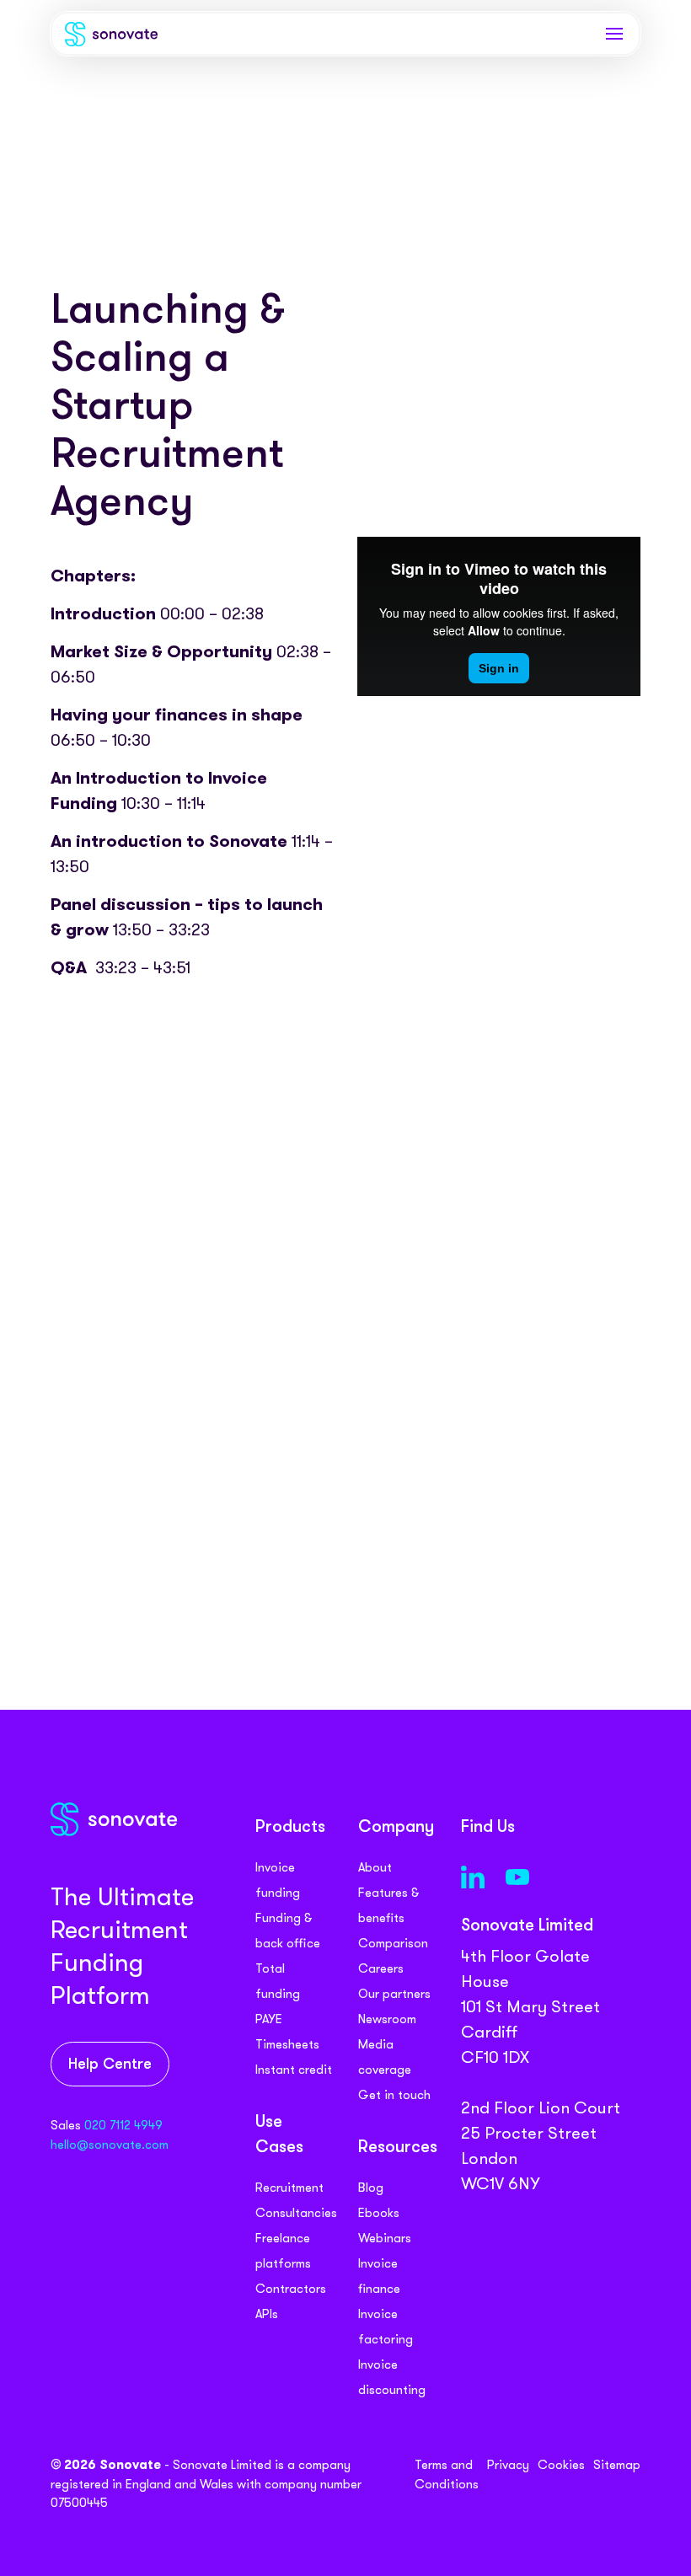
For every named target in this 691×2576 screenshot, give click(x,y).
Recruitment (289, 2188)
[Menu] (614, 34)
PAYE (269, 2019)
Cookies (561, 2465)
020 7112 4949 (123, 2125)
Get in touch (394, 2095)
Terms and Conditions (447, 2474)
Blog (371, 2188)
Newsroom (387, 2019)
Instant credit (294, 2070)
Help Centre (110, 2065)
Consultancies (296, 2213)
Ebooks (379, 2213)
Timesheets (287, 2044)
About (375, 1867)
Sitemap (617, 2465)
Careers (381, 1968)
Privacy (508, 2465)
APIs (267, 2314)
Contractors (291, 2289)
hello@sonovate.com (110, 2145)
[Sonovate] (111, 37)
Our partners (394, 1994)
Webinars (385, 2238)
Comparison (393, 1943)
